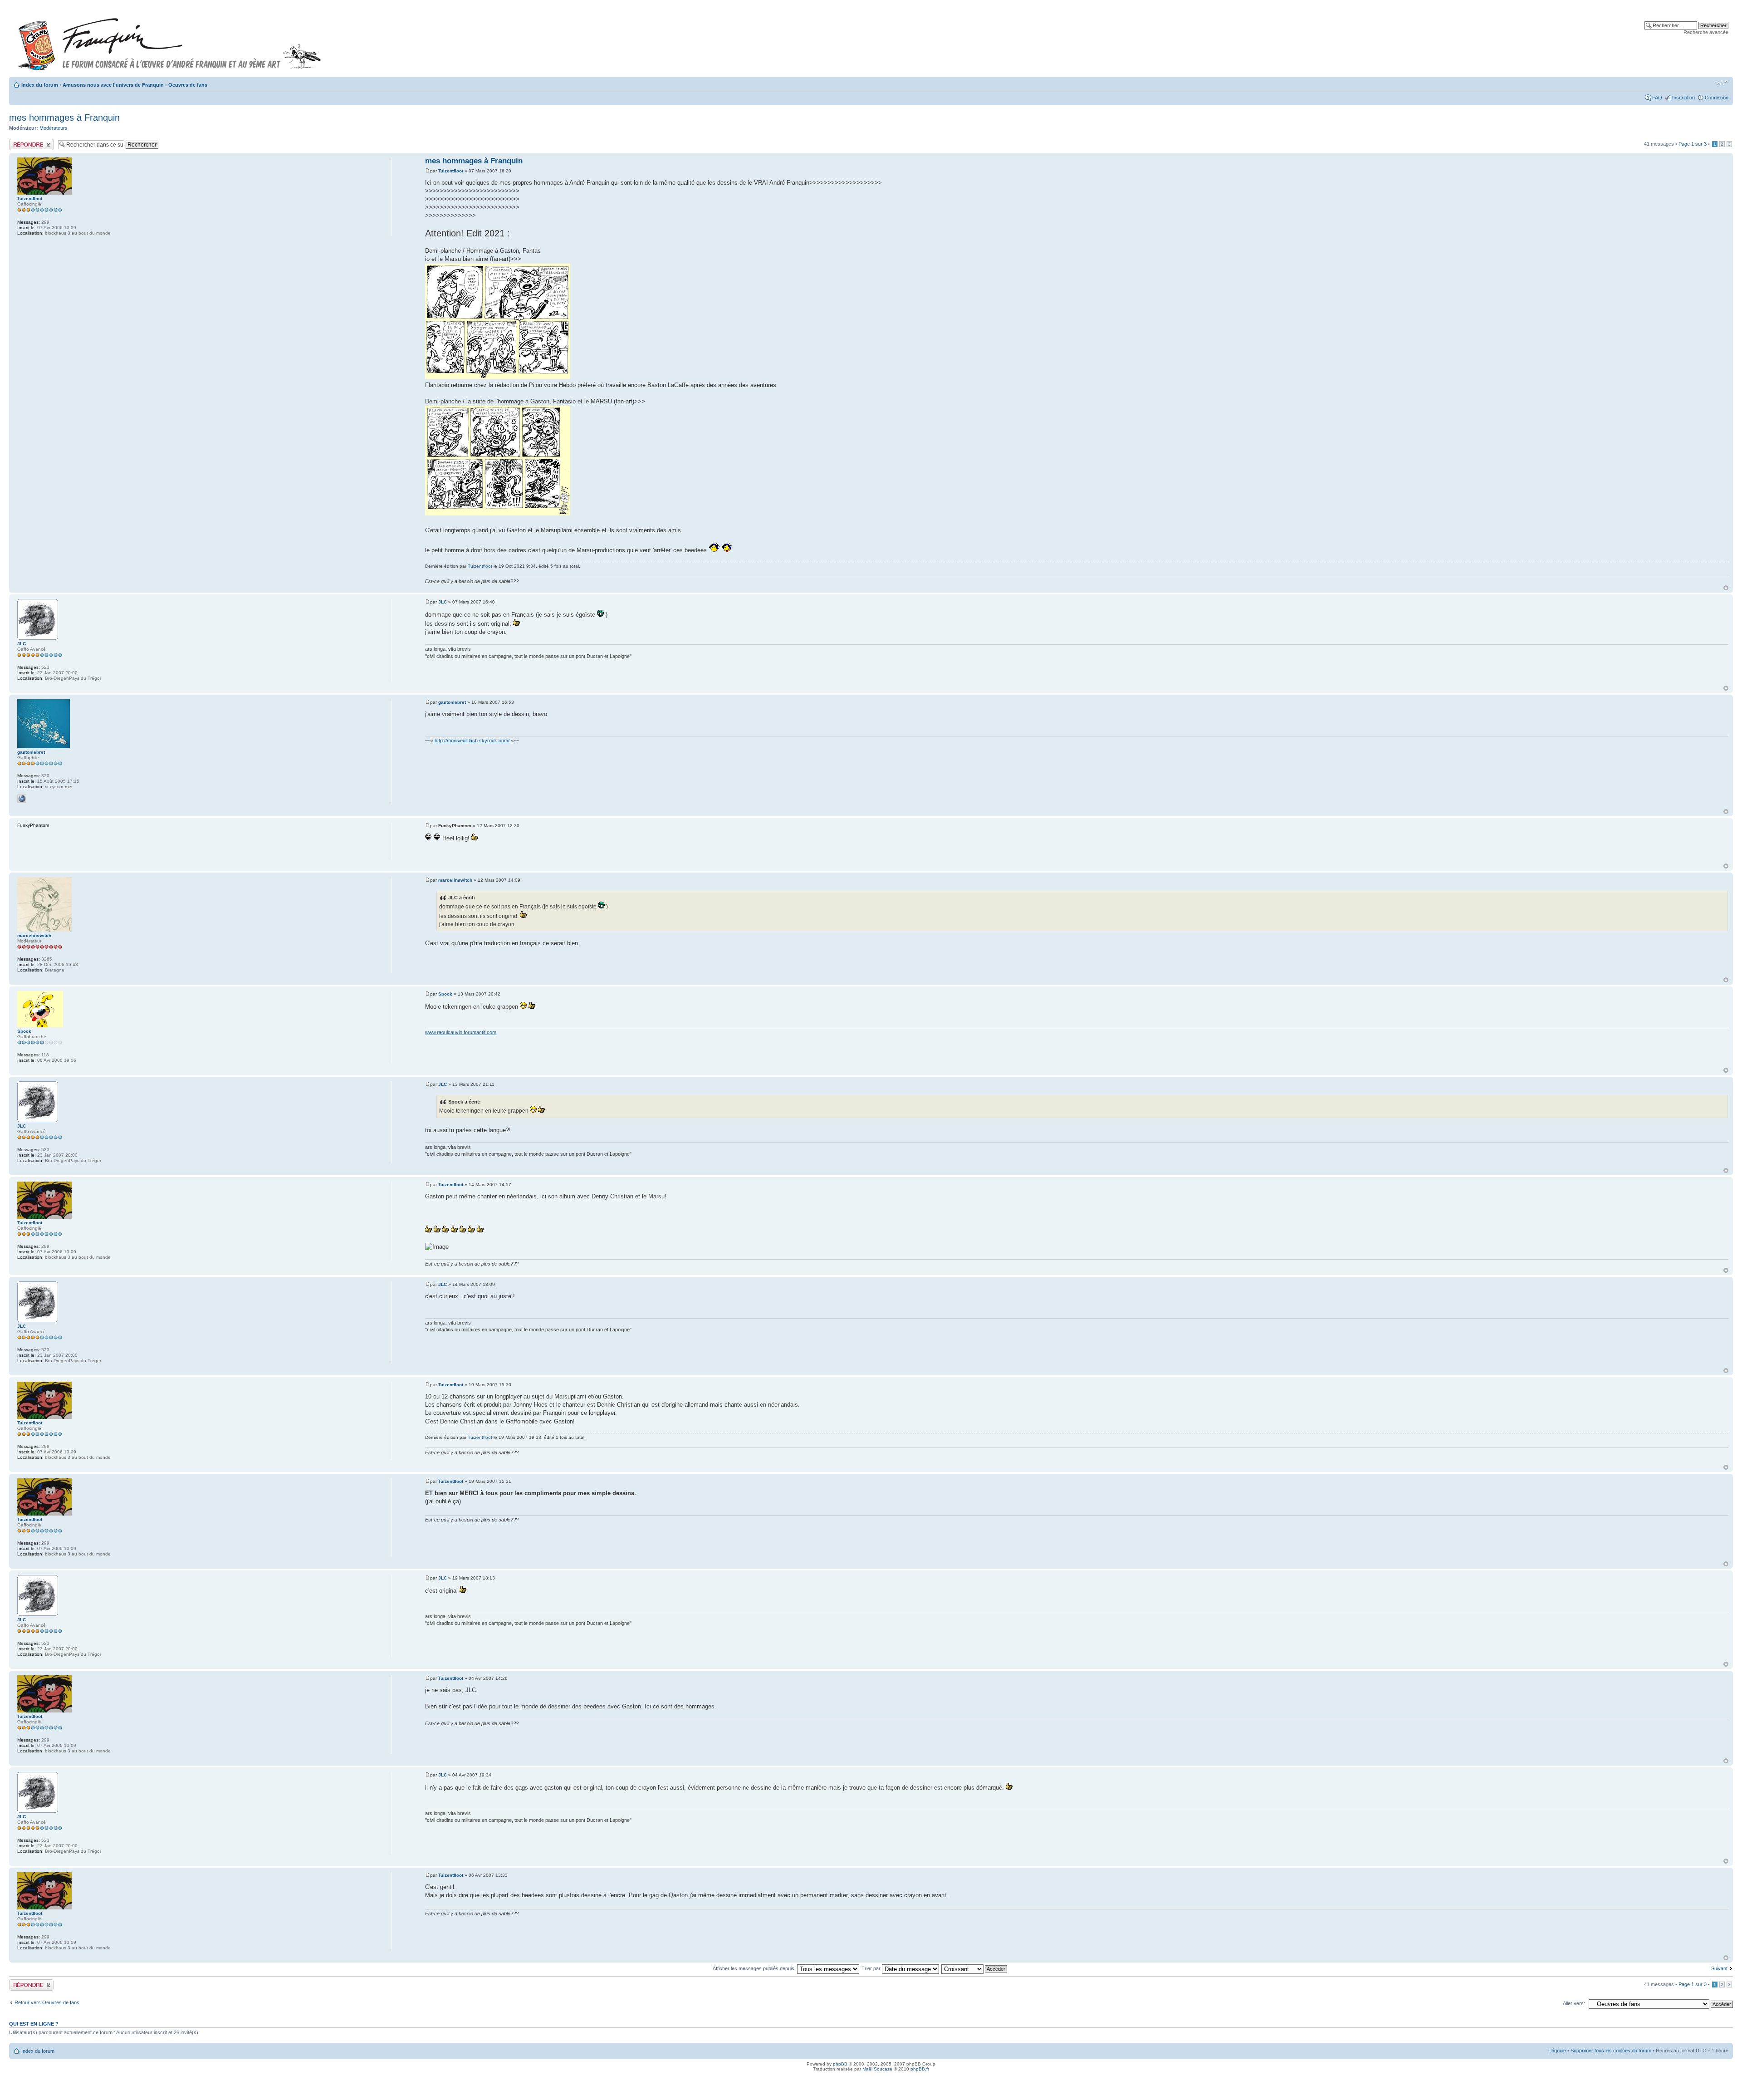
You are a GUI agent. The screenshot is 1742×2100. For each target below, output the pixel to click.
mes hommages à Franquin (64, 118)
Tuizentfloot (451, 171)
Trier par (872, 1968)
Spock (445, 994)
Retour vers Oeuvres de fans (47, 2002)
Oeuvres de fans (188, 85)
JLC (443, 602)
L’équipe (1557, 2051)
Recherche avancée (1706, 32)
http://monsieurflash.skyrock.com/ (472, 741)
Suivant (1719, 1968)
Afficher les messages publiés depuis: (755, 1968)
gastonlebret (452, 702)
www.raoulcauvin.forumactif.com (461, 1032)
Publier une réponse (31, 142)
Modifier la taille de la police (1722, 83)
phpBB (840, 2064)
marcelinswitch (455, 880)
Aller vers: (1574, 2003)
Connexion (1717, 98)
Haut (1726, 588)
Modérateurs (54, 128)
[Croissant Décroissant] (975, 1968)
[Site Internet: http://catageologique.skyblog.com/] (22, 799)
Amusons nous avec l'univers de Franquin (113, 85)
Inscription (1683, 98)
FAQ (1657, 98)
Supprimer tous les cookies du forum (1611, 2051)
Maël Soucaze (877, 2069)
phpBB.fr (920, 2069)
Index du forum (40, 85)
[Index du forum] (170, 40)
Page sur (1693, 144)
